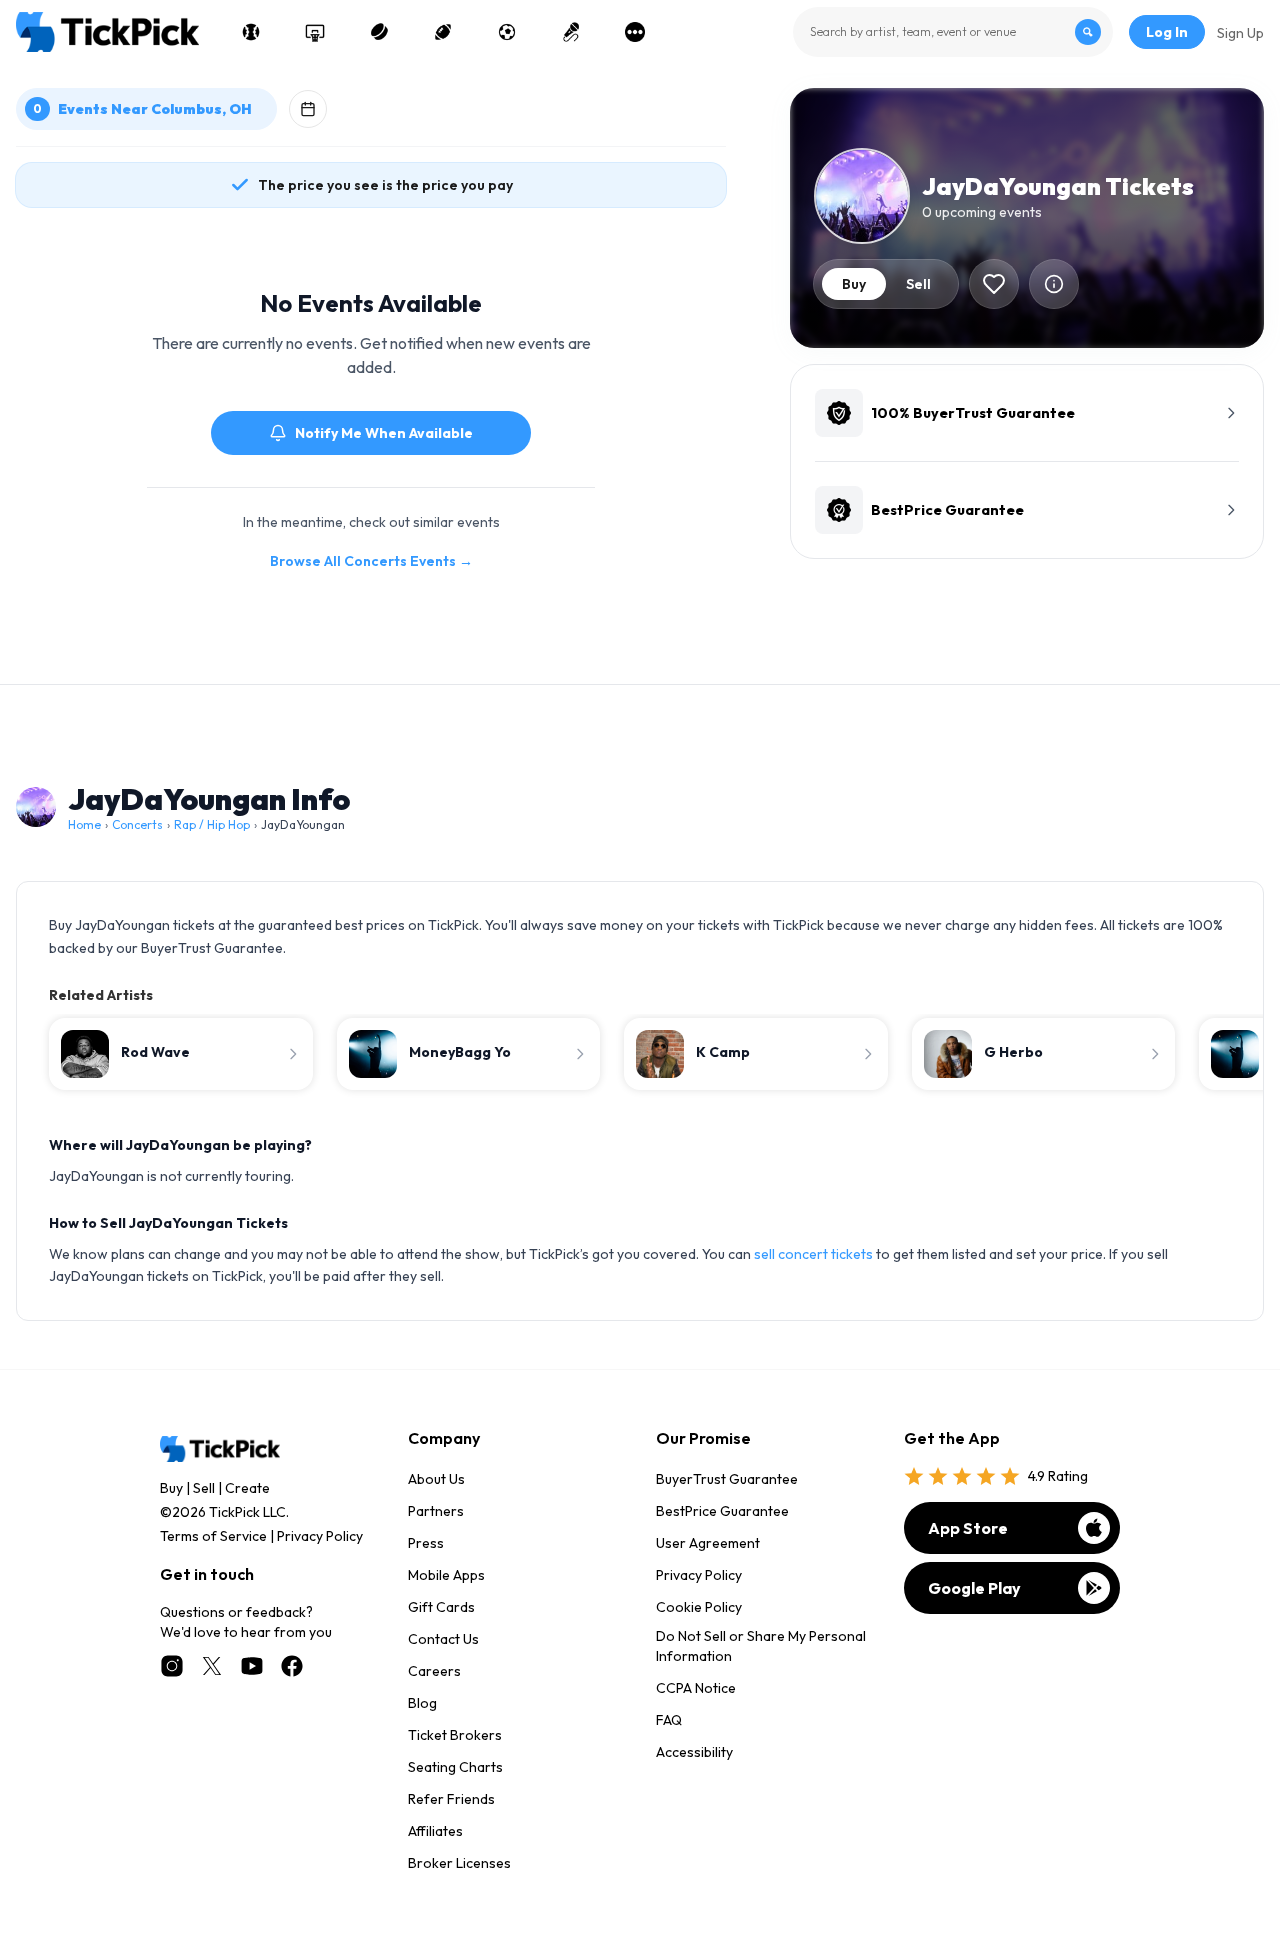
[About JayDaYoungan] (1054, 284)
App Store (968, 1528)
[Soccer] (507, 32)
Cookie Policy (699, 1607)
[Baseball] (251, 32)
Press (426, 1543)
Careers (434, 1671)
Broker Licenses (459, 1863)
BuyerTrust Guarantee (727, 1479)
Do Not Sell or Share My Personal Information (761, 1646)
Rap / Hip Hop (212, 824)
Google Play (974, 1588)
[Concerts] (571, 32)
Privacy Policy (320, 1536)
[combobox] (953, 32)
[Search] (1088, 32)
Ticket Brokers (455, 1735)
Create (247, 1488)
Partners (436, 1511)
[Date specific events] (308, 109)
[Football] (443, 32)
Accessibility (694, 1752)
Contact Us (443, 1639)
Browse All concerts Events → (371, 561)
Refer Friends (451, 1799)
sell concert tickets (813, 1254)
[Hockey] (379, 32)
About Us (436, 1479)
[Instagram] (172, 1666)
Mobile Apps (446, 1575)
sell (918, 284)
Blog (422, 1703)
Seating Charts (455, 1767)
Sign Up (1240, 33)
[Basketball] (315, 32)
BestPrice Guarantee (722, 1511)
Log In (1167, 32)
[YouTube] (252, 1666)
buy (854, 284)
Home (84, 824)
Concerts (137, 824)
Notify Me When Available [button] (384, 433)
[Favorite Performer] (994, 284)
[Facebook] (292, 1666)
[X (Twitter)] (212, 1666)
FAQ (669, 1720)
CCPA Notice (696, 1688)
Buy (171, 1488)
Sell (204, 1488)
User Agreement (708, 1543)
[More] (635, 32)
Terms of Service (213, 1536)
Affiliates (435, 1831)
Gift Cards (441, 1607)
